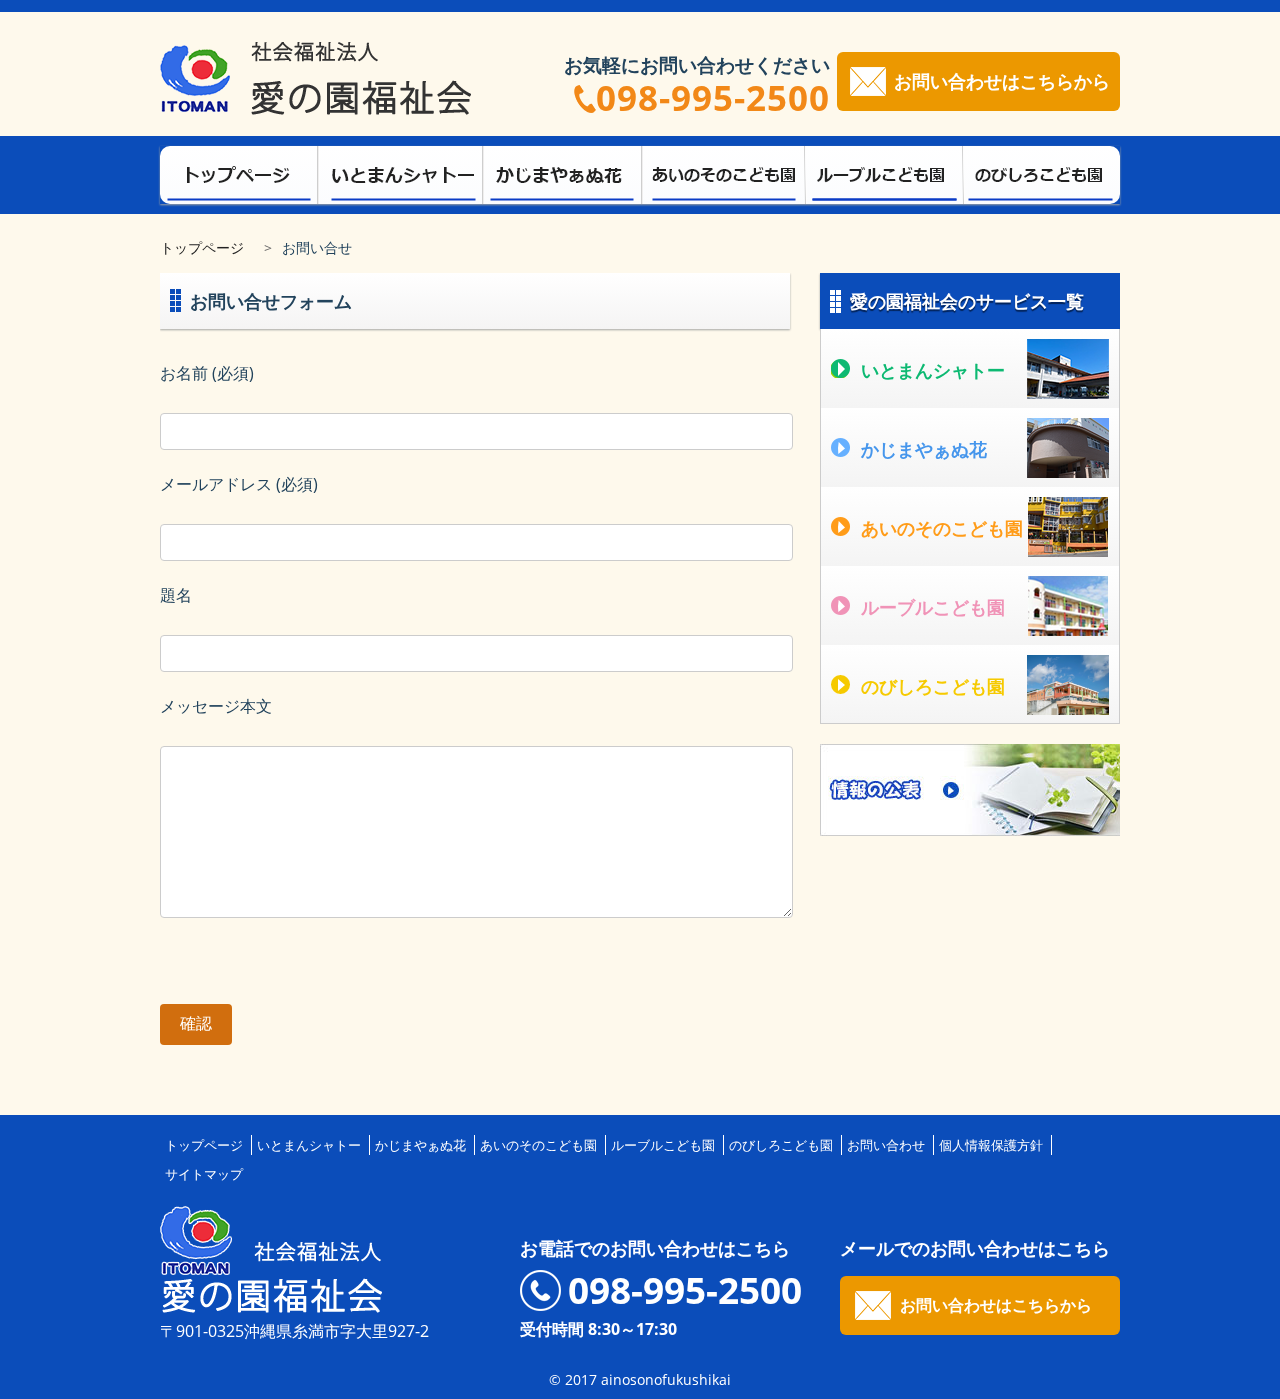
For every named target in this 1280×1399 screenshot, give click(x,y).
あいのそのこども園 (538, 1145)
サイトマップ (204, 1174)
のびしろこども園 (781, 1145)
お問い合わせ (886, 1145)
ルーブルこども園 (663, 1145)
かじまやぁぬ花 (420, 1145)
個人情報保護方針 (991, 1145)
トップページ (202, 247)
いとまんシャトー (309, 1145)
